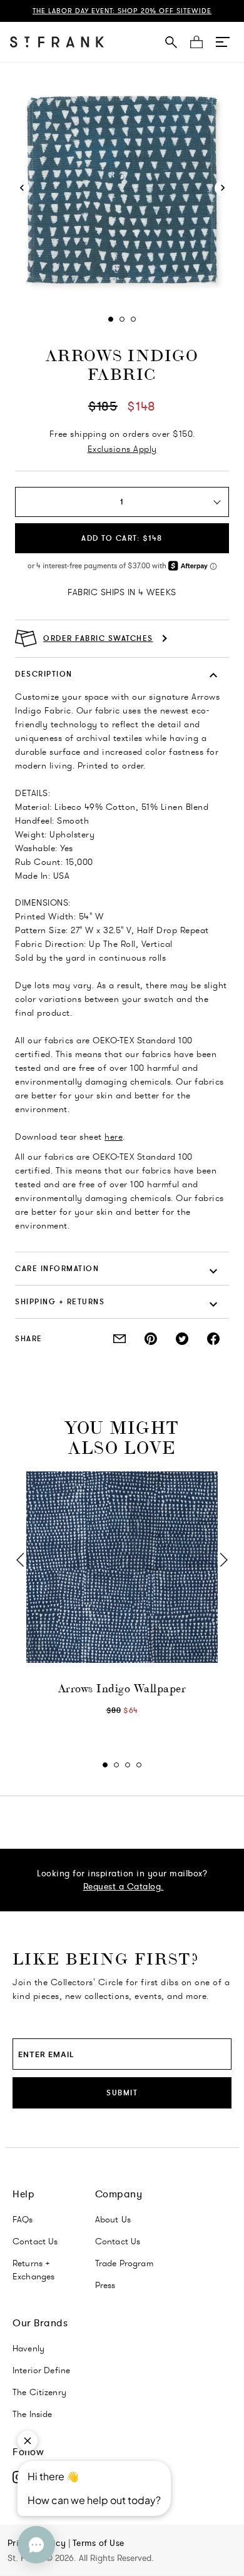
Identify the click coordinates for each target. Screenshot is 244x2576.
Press (105, 2285)
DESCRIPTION (44, 674)
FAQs (23, 2219)
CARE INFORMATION (57, 1268)
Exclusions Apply (122, 449)
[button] (223, 42)
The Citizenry (39, 2392)
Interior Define (41, 2370)
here (114, 1137)
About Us (113, 2219)
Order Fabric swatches (98, 638)
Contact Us (35, 2241)
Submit (122, 2093)
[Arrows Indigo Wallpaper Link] (122, 1567)
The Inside (33, 2414)
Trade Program (124, 2263)
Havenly (28, 2348)
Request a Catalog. (124, 1886)
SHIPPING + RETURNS (60, 1301)
